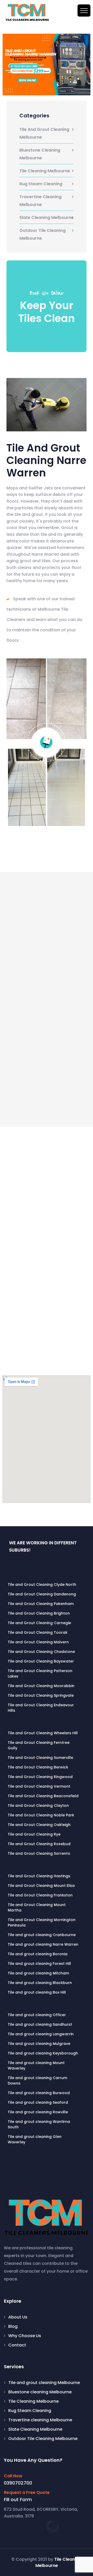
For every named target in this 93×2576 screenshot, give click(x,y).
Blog (13, 2326)
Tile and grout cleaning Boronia (38, 1954)
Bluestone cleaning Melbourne (40, 154)
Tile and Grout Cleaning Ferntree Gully (39, 1745)
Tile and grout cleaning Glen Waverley (35, 2139)
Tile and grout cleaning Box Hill (37, 1992)
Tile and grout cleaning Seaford (38, 2102)
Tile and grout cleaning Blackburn (40, 1983)
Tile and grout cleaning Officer (37, 2015)
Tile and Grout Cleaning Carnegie (39, 1623)
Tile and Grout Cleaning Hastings (39, 1876)
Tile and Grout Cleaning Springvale (41, 1695)
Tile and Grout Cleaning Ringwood (40, 1777)
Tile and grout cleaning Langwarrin (41, 2034)
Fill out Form (18, 2500)
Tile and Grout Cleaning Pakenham (41, 1604)
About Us (18, 2317)
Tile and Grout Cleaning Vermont (39, 1786)
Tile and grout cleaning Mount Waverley (36, 2065)
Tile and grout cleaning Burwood (39, 2093)
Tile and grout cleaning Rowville (38, 2112)
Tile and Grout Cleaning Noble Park (41, 1815)
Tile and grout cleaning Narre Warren (43, 1944)
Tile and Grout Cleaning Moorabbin (41, 1686)
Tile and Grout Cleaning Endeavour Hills (41, 1708)
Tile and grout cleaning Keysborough (43, 2053)
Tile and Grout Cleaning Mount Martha (37, 1907)
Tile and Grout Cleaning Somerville (40, 1758)
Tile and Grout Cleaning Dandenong (42, 1594)
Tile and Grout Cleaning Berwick (38, 1767)
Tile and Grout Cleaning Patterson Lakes (40, 1674)
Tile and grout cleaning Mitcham (38, 1973)
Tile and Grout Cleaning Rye (34, 1834)
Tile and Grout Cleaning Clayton (38, 1806)
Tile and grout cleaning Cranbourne (42, 1935)
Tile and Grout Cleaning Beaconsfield (43, 1796)
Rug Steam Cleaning (41, 184)
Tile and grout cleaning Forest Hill (39, 1964)
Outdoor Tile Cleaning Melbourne (42, 234)
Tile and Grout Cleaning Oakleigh (39, 1825)
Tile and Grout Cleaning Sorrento (39, 1853)
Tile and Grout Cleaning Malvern (38, 1642)
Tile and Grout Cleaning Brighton (39, 1613)
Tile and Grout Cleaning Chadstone (41, 1652)
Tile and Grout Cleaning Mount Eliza (41, 1886)
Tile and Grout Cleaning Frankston (40, 1895)
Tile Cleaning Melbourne (45, 171)
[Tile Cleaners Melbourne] (27, 12)
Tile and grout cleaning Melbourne (44, 133)
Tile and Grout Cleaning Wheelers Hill (43, 1733)
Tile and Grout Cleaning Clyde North (42, 1585)
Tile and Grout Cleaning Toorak (38, 1632)
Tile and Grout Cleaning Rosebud (39, 1844)
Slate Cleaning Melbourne (47, 217)
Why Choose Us (25, 2336)
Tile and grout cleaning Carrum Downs (37, 2081)
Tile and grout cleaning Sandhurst (40, 2024)
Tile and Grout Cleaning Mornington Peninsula (42, 1922)
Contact (17, 2345)
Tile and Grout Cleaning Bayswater (41, 1661)
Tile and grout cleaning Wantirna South (39, 2124)
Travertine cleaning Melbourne (40, 201)
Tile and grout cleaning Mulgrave (39, 2044)
